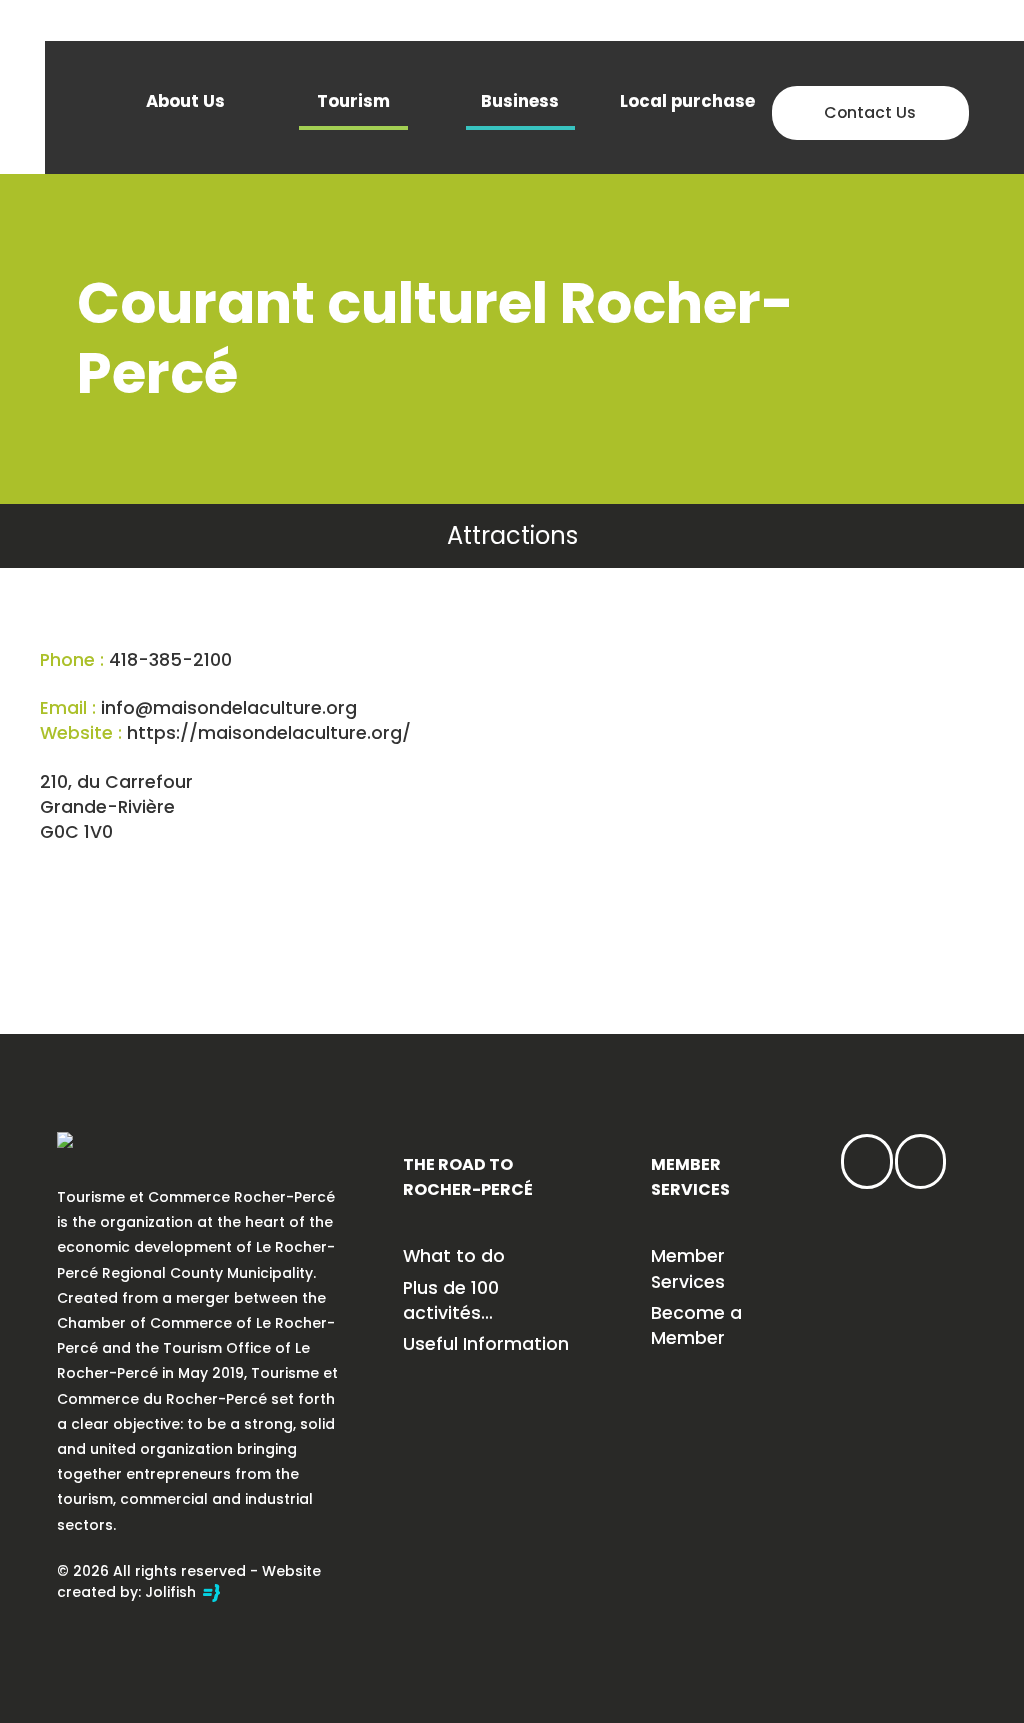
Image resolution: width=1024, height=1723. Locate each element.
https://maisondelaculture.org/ (269, 733)
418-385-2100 (170, 660)
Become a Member (696, 1325)
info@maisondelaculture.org (229, 708)
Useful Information (486, 1344)
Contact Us (870, 112)
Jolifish (172, 1592)
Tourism (353, 101)
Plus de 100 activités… (451, 1300)
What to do (454, 1256)
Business (520, 101)
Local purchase (687, 101)
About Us (185, 101)
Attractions (512, 535)
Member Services (688, 1268)
